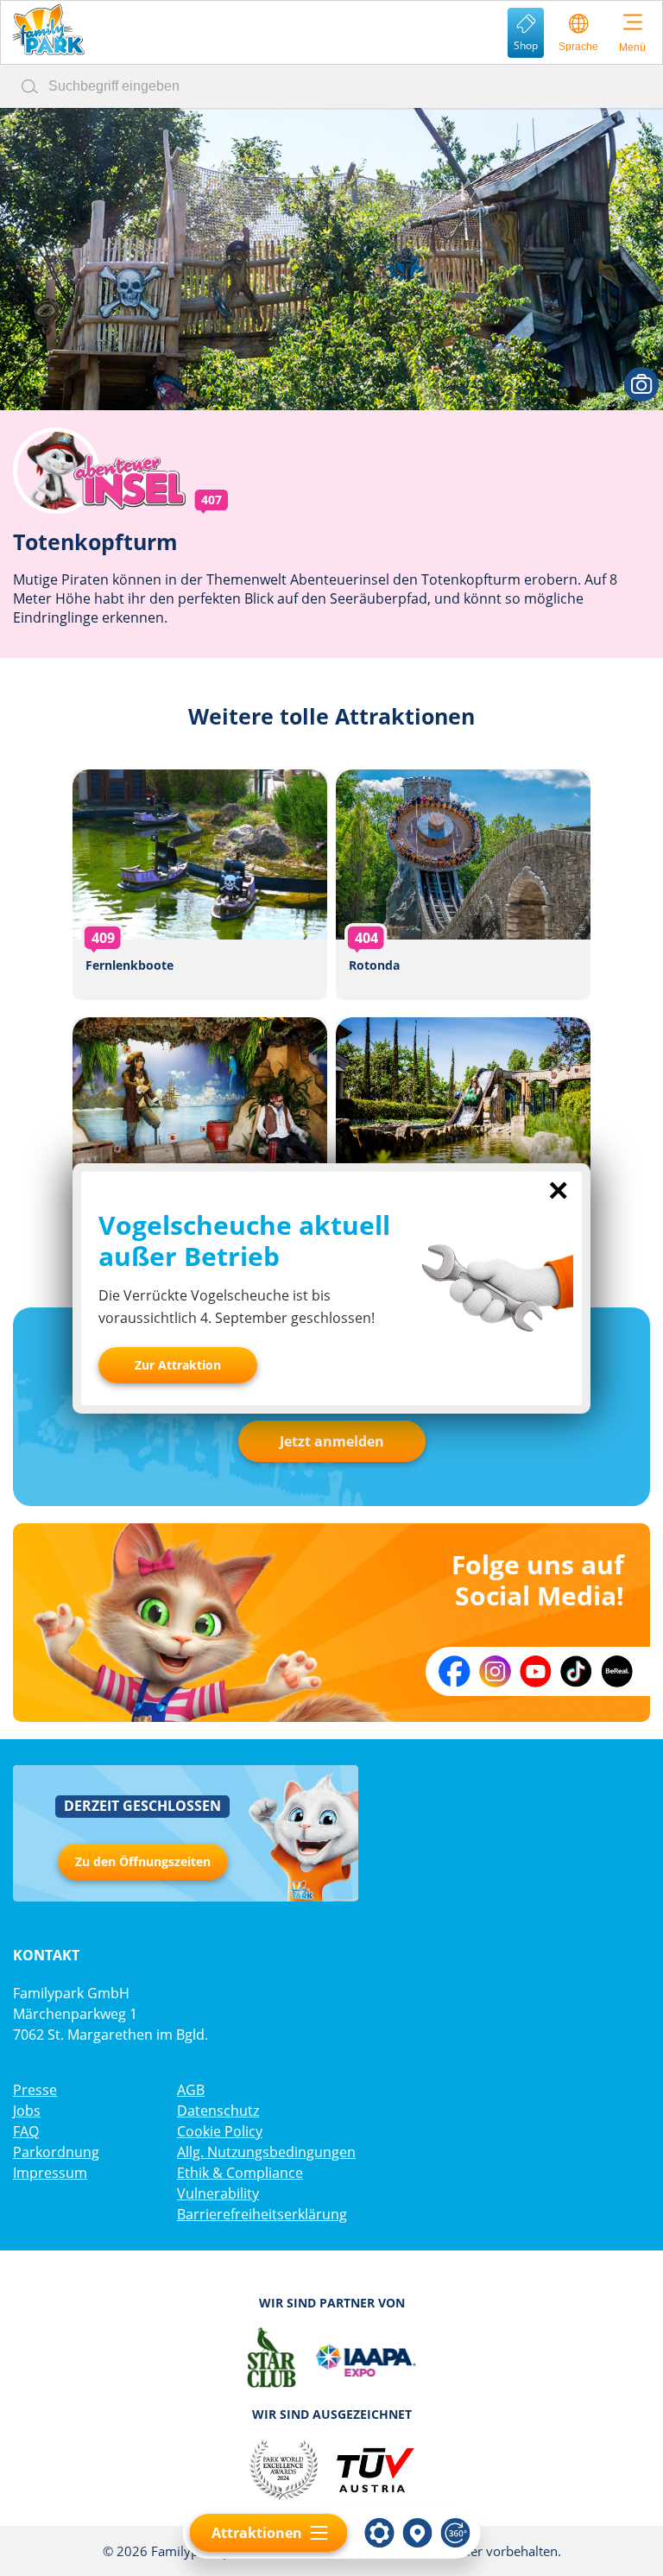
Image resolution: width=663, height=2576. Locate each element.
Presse (35, 2090)
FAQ (26, 2131)
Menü (632, 47)
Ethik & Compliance (240, 2173)
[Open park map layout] (418, 2533)
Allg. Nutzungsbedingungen (266, 2152)
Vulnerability (218, 2193)
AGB (191, 2090)
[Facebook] (455, 1671)
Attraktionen (257, 2533)
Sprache (578, 47)
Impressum (50, 2173)
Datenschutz (218, 2111)
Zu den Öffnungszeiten (143, 1861)
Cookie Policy (220, 2131)
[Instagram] (495, 1671)
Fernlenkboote (200, 885)
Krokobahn (463, 1133)
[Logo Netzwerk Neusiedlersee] (331, 2358)
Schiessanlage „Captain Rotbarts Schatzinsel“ (200, 1133)
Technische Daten (380, 2533)
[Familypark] (48, 30)
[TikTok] (576, 1671)
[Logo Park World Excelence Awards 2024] (283, 2470)
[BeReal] (617, 1671)
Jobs (27, 2111)
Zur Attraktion (178, 1365)
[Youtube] (536, 1671)
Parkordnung (56, 2152)
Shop (526, 45)
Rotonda (463, 885)
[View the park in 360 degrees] (456, 2533)
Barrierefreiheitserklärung (262, 2214)
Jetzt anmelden (332, 1441)
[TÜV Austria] (375, 2470)
